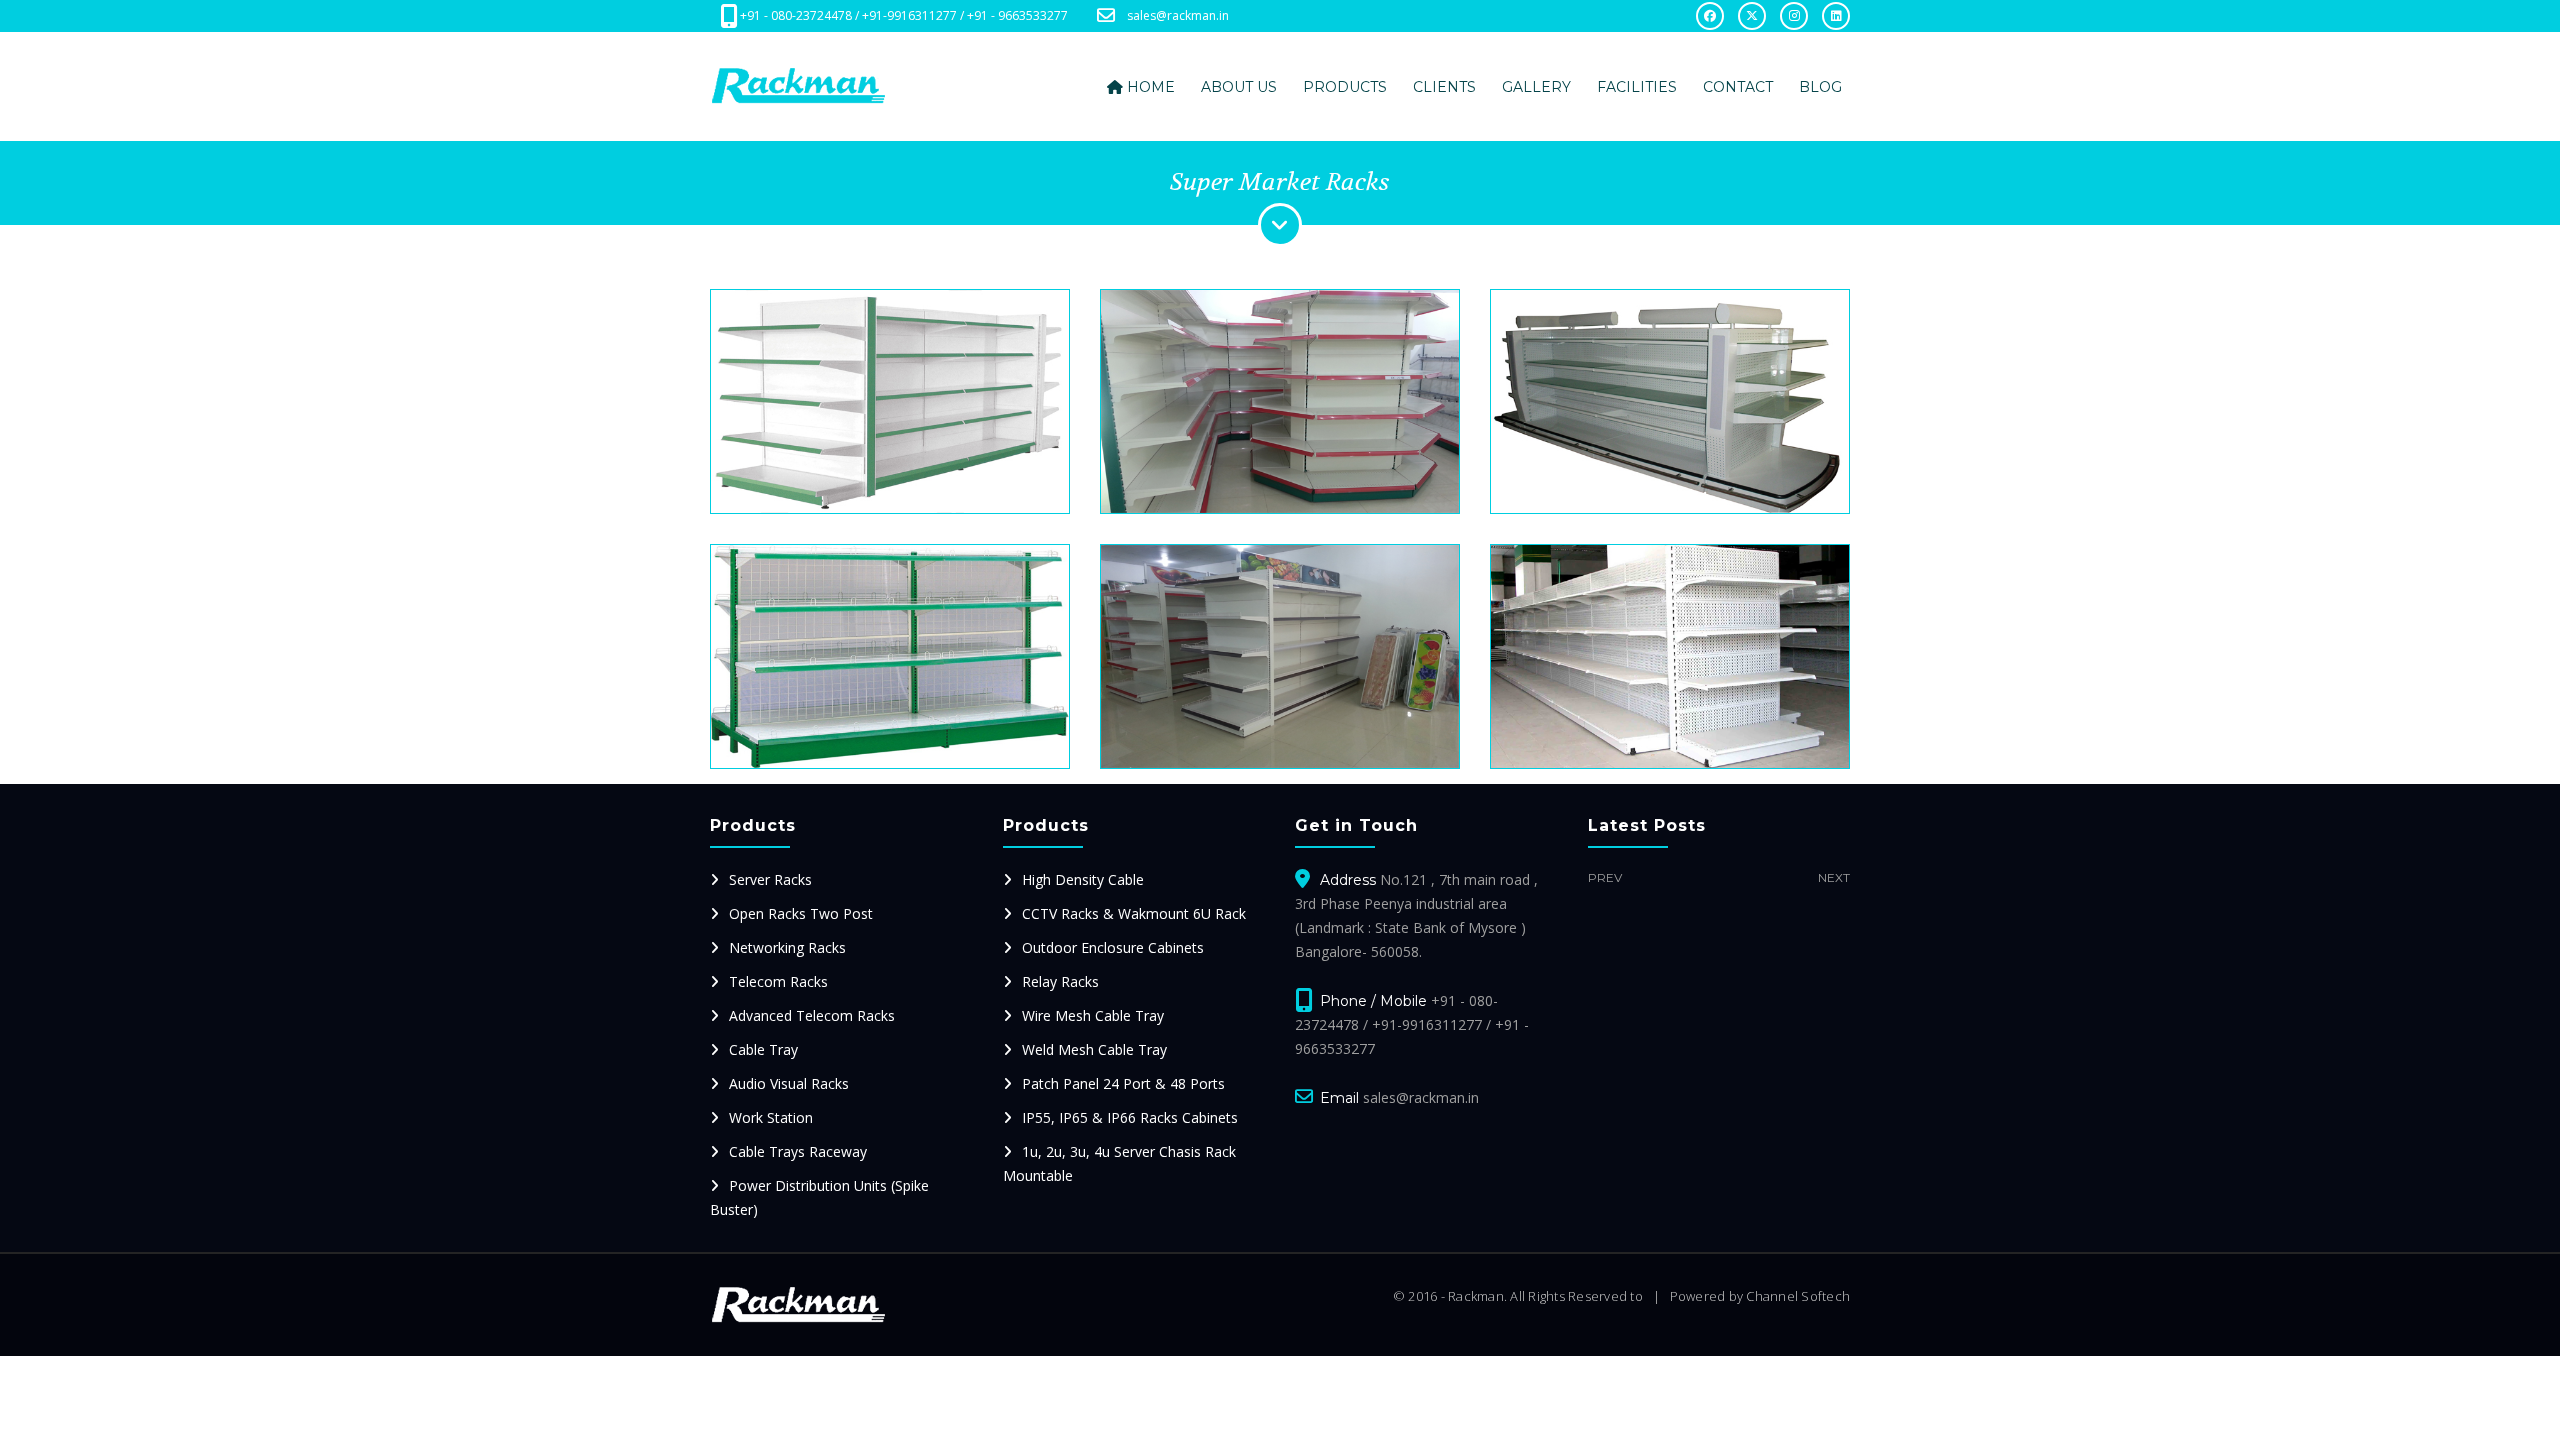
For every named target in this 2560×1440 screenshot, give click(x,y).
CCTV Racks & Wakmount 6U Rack (1134, 913)
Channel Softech (1798, 1296)
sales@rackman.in (1178, 15)
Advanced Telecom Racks (812, 1015)
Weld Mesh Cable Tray (1094, 1049)
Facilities (1637, 87)
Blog (1820, 87)
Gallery (1536, 87)
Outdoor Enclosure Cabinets (1113, 947)
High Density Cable (1083, 879)
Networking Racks (787, 947)
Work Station (771, 1117)
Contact (1738, 87)
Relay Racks (1060, 981)
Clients (1444, 87)
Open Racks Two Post (801, 913)
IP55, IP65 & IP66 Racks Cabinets (1130, 1117)
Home (1149, 87)
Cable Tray (763, 1049)
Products (1345, 87)
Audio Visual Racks (789, 1083)
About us (1239, 87)
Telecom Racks (778, 981)
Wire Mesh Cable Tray (1093, 1015)
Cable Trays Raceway (798, 1151)
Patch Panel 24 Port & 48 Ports (1123, 1083)
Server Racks (770, 879)
